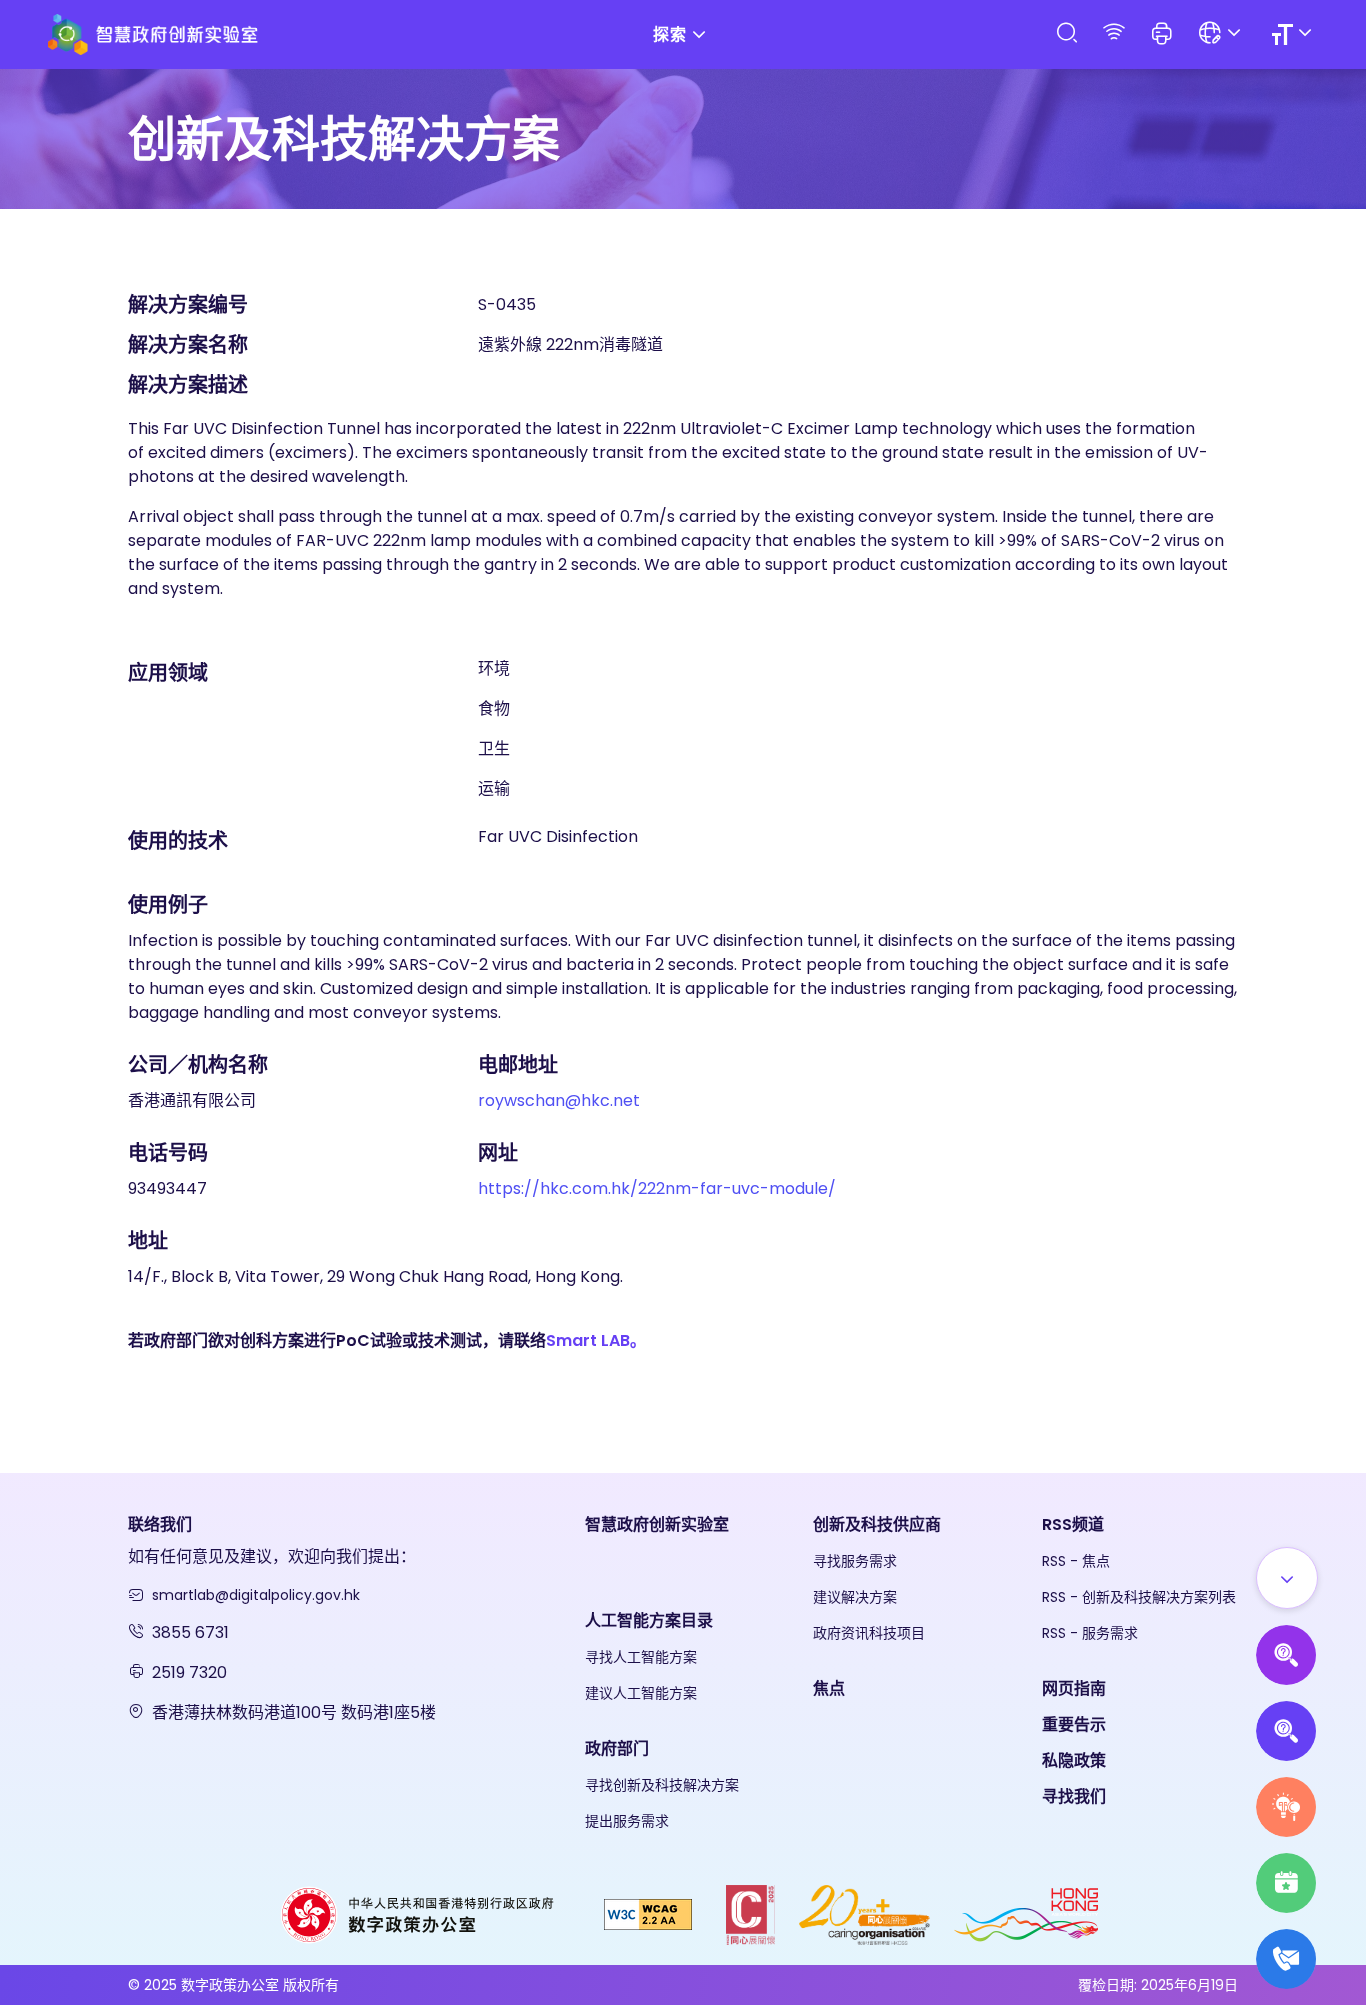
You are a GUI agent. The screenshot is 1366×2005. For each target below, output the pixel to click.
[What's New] (1286, 1959)
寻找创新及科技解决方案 (662, 1785)
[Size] (1294, 34)
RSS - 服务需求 (1090, 1633)
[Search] (1066, 33)
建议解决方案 (855, 1597)
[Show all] (1287, 1578)
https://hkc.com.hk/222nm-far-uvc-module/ (657, 1188)
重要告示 (1074, 1724)
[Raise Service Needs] (1286, 1807)
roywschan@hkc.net (559, 1100)
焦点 (829, 1688)
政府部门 (617, 1748)
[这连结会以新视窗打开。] (419, 1913)
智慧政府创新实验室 (657, 1524)
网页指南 (1074, 1688)
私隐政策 (1074, 1760)
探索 (670, 34)
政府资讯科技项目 (869, 1633)
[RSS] (1114, 33)
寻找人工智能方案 (641, 1657)
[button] (1162, 35)
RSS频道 (1073, 1524)
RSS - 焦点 (1076, 1561)
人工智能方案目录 (649, 1620)
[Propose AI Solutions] (1286, 1655)
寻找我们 (1074, 1796)
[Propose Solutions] (1286, 1731)
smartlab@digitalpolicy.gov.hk (256, 1595)
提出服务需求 (627, 1821)
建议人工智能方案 (641, 1693)
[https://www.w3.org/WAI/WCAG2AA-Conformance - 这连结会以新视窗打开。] (648, 1913)
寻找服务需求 (855, 1561)
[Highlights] (1286, 1883)
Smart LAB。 (596, 1340)
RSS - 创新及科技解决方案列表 (1139, 1597)
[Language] (1222, 34)
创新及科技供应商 (877, 1524)
